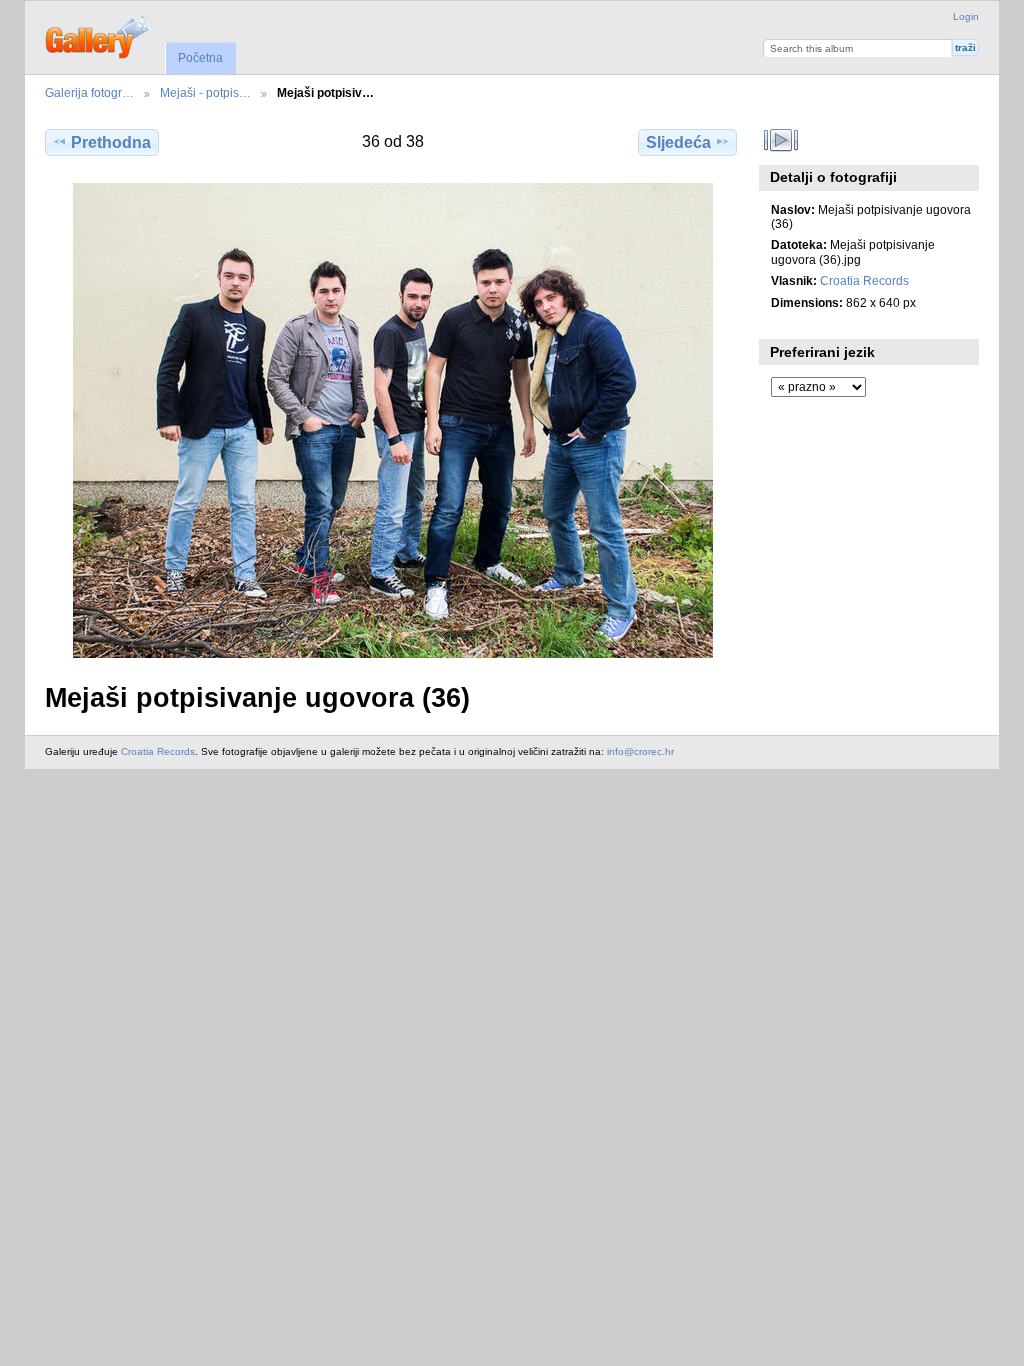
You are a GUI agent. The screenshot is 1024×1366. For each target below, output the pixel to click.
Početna (200, 58)
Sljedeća (678, 142)
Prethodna (111, 142)
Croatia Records (864, 280)
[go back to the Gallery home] (98, 35)
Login (966, 16)
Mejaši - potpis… (205, 92)
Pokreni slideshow (781, 140)
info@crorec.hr (640, 751)
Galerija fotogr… (89, 92)
